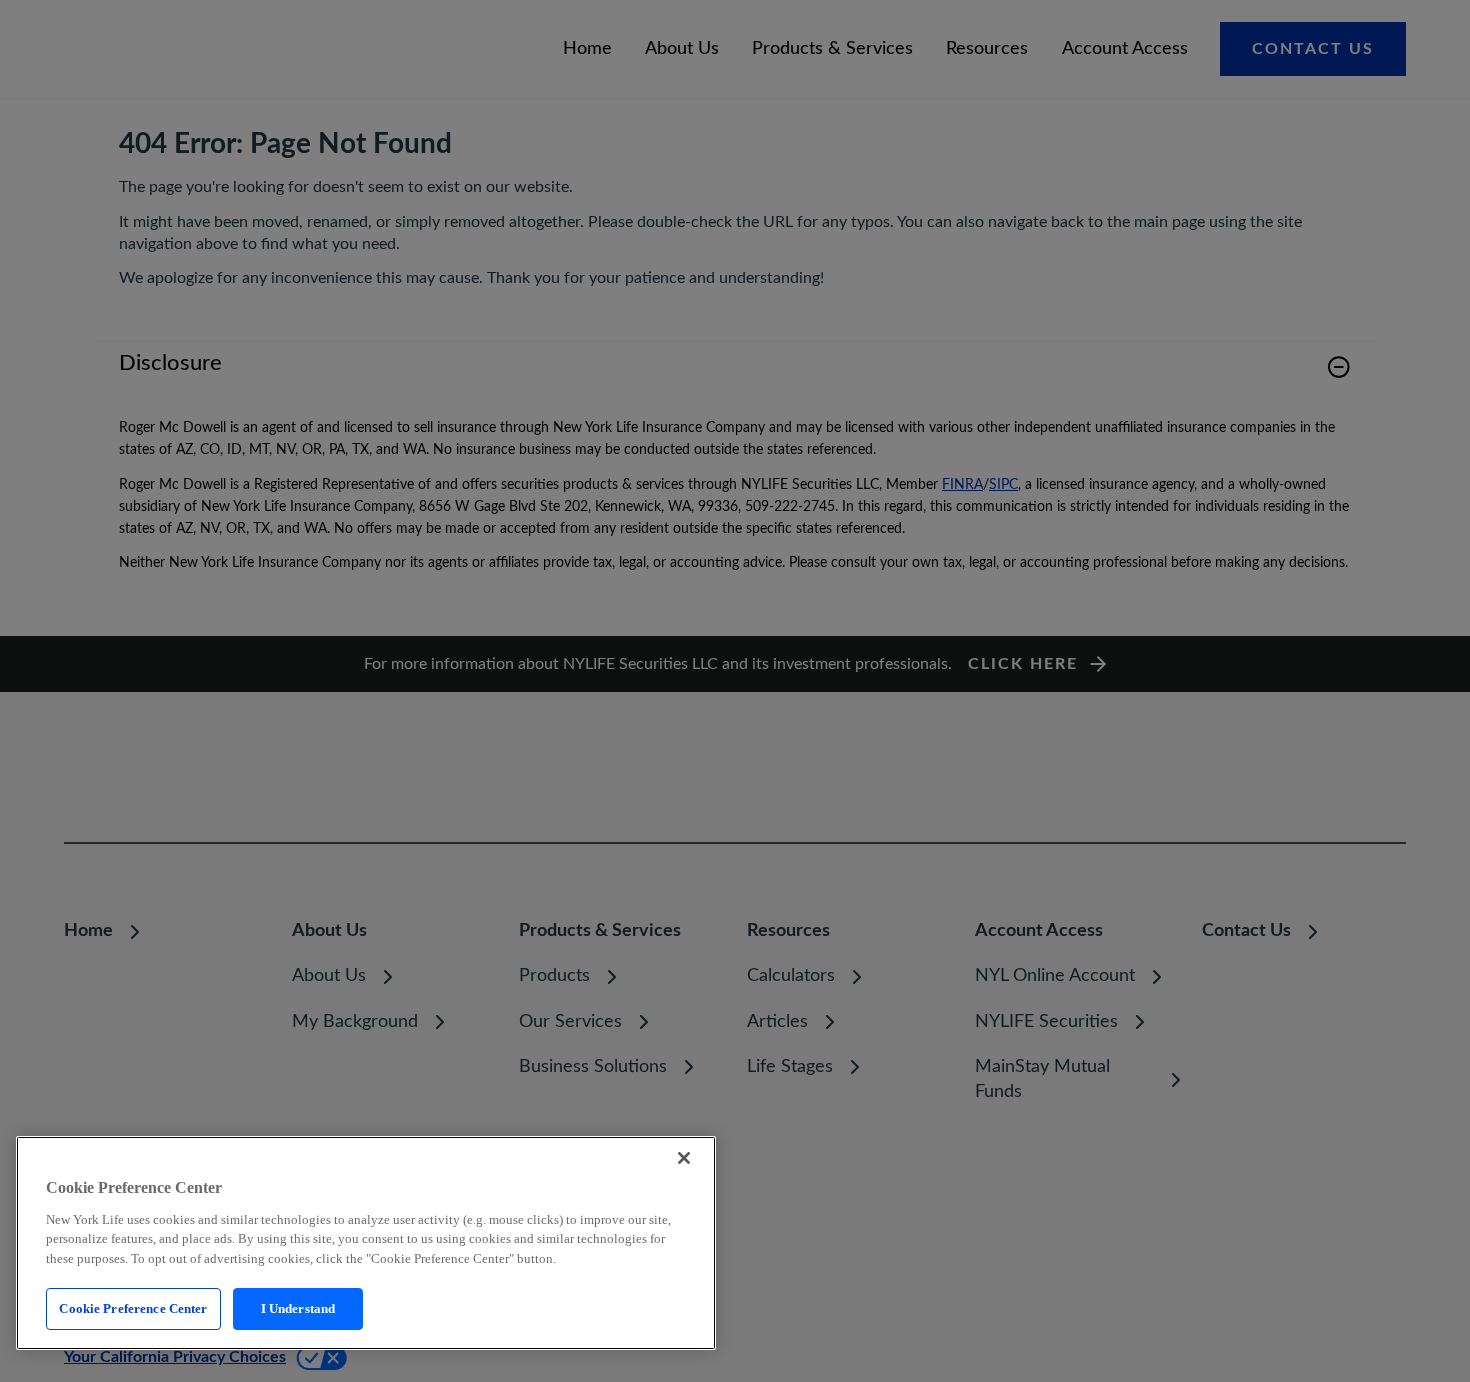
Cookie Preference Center (133, 1308)
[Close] (684, 1158)
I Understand (298, 1308)
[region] (366, 1243)
